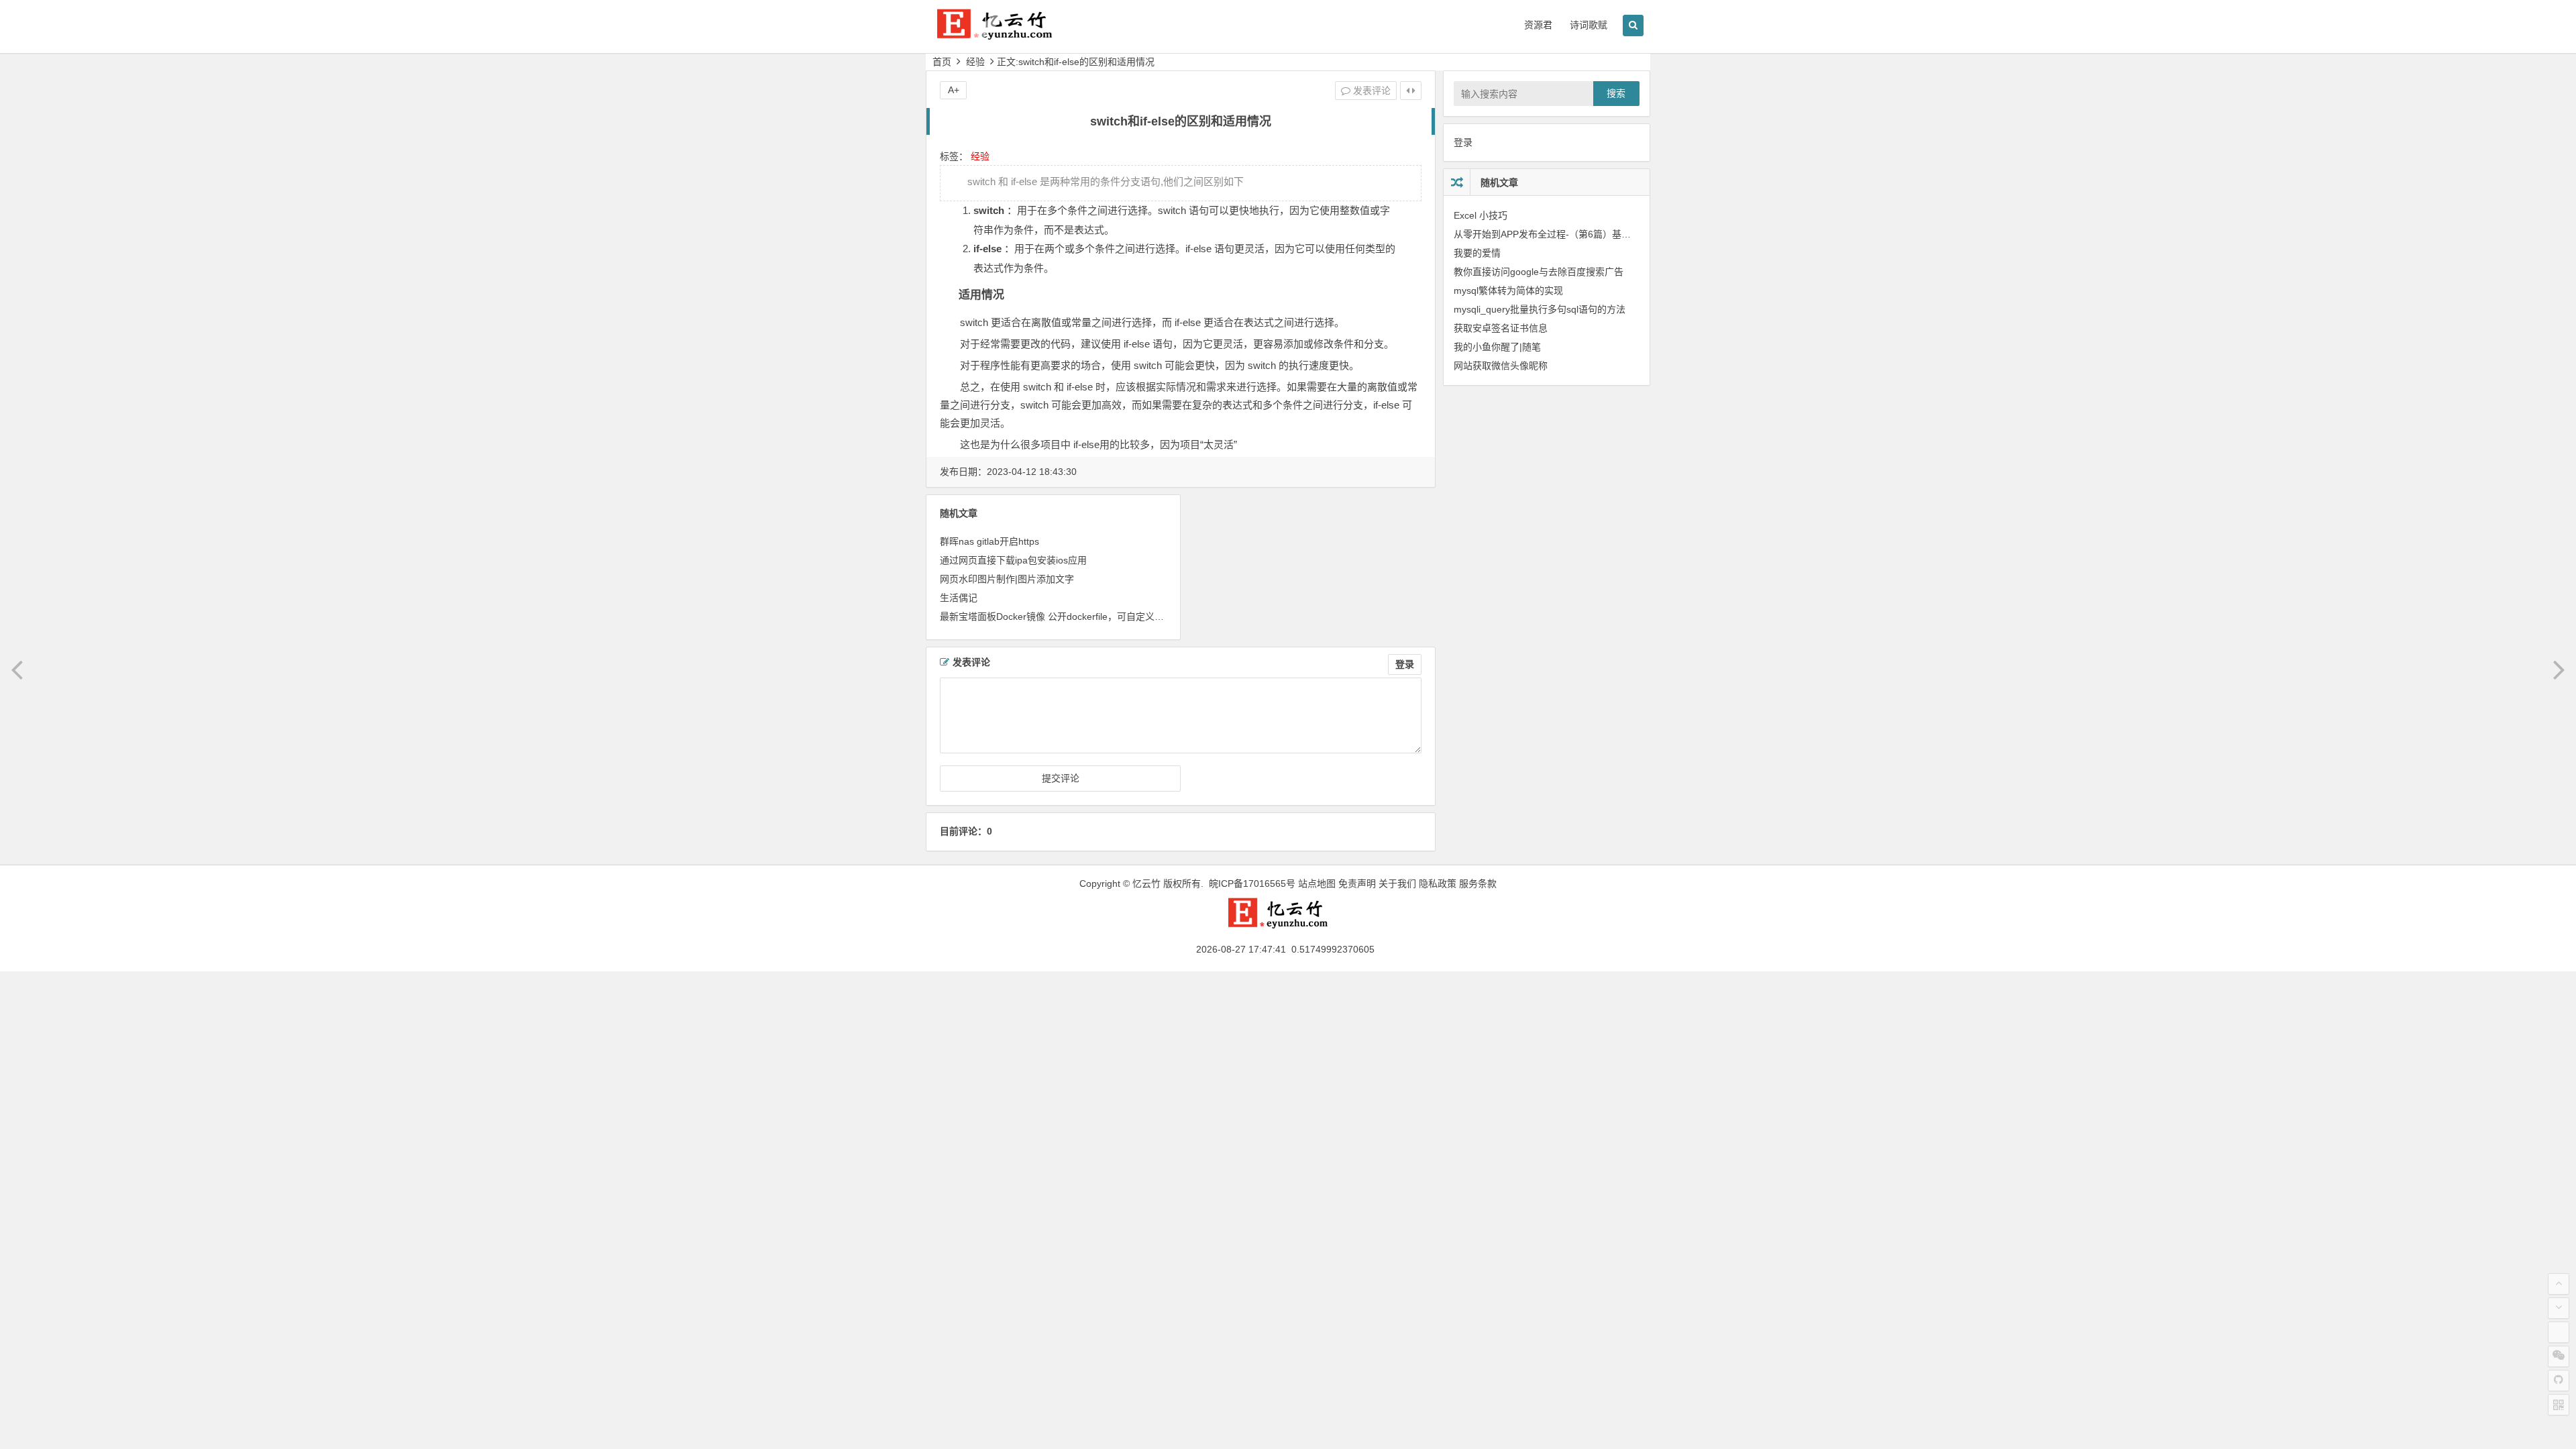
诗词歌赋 (1589, 25)
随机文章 (1499, 182)
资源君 (1538, 25)
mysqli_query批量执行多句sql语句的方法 (1540, 309)
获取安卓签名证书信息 (1501, 328)
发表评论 (1371, 91)
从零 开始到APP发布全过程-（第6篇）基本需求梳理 (1561, 234)
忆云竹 (1146, 883)
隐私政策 (1438, 883)
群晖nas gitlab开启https (989, 541)
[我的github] (2559, 1381)
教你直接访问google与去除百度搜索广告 (1539, 272)
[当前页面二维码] (2559, 1405)
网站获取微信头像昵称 (1501, 366)
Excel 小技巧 (1481, 215)
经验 (975, 62)
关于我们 (1397, 883)
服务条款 (1478, 883)
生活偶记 (959, 598)
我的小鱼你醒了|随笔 (1497, 347)
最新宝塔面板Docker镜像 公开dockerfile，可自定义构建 (1057, 616)
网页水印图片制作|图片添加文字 (1007, 579)
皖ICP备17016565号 (1252, 883)
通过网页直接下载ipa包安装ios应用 (1013, 560)
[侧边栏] (1411, 91)
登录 (1405, 664)
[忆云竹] (1006, 35)
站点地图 (1317, 883)
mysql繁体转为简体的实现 (1508, 290)
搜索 (1616, 93)
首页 (942, 62)
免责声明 (1357, 883)
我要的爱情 (1477, 253)
